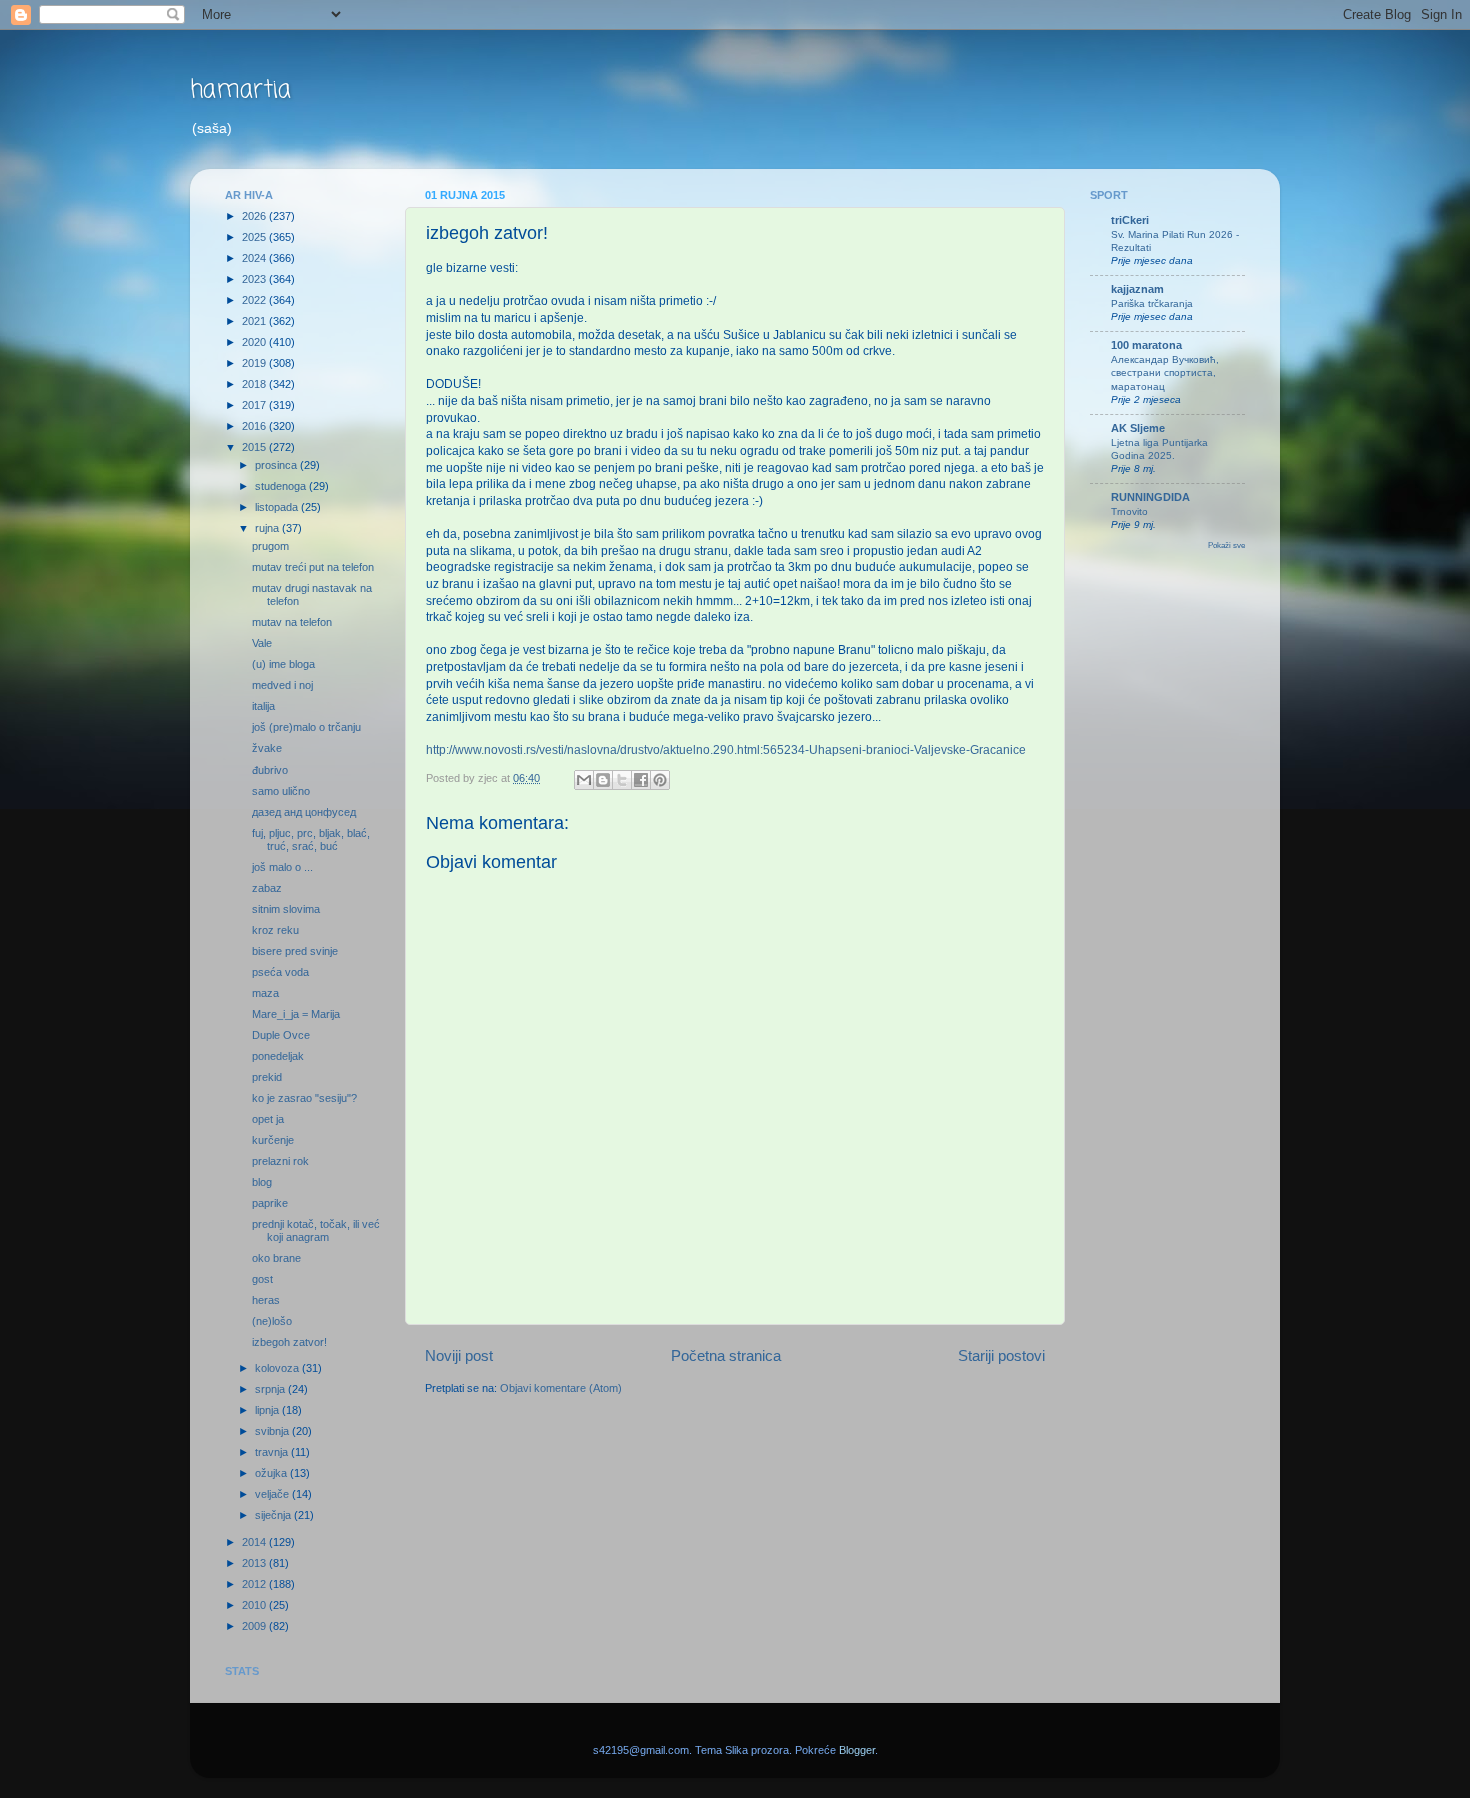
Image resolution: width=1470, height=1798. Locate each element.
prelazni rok (280, 1161)
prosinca (277, 465)
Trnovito (1129, 511)
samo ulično (281, 791)
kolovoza (278, 1368)
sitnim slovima (286, 909)
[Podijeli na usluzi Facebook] (641, 780)
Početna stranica (726, 1355)
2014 (255, 1542)
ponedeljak (278, 1056)
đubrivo (270, 770)
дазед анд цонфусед (304, 812)
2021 (255, 321)
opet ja (268, 1119)
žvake (267, 748)
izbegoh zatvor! (289, 1342)
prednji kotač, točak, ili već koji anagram (316, 1230)
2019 (255, 363)
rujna (268, 528)
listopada (278, 507)
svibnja (273, 1431)
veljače (273, 1494)
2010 (255, 1605)
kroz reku (275, 930)
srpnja (271, 1389)
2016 (255, 426)
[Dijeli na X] (622, 780)
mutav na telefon (292, 622)
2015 (255, 447)
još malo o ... (282, 867)
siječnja (274, 1515)
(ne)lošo (272, 1321)
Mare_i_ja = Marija (296, 1014)
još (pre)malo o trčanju (306, 727)
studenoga (282, 486)
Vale (262, 643)
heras (266, 1300)
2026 (255, 216)
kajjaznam (1137, 289)
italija (263, 706)
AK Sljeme (1138, 428)
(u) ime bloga (283, 664)
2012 (255, 1584)
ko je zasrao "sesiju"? (304, 1098)
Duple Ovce (281, 1035)
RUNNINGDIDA (1150, 497)
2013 (255, 1563)
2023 (255, 279)
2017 (255, 405)
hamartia (240, 90)
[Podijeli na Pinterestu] (660, 780)
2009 (255, 1626)
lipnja (268, 1410)
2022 (255, 300)
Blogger (857, 1750)
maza (265, 993)
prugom (270, 546)
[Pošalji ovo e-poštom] (584, 780)
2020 (255, 342)
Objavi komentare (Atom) (561, 1388)
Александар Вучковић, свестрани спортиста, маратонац (1165, 373)
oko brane (276, 1258)
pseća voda (280, 972)
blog (262, 1182)
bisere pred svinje (295, 951)
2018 (255, 384)
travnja (273, 1452)
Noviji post (459, 1355)
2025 (255, 237)
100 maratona (1146, 345)
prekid (267, 1077)
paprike (270, 1203)
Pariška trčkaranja (1152, 303)
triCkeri (1130, 220)
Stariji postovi (1001, 1355)
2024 (255, 258)
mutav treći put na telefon (313, 567)
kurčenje (273, 1140)
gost (262, 1279)
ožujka (272, 1473)
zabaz (267, 888)
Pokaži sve (1226, 545)
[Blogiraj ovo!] (603, 780)
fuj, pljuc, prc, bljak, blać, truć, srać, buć (311, 839)
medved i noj (282, 685)
